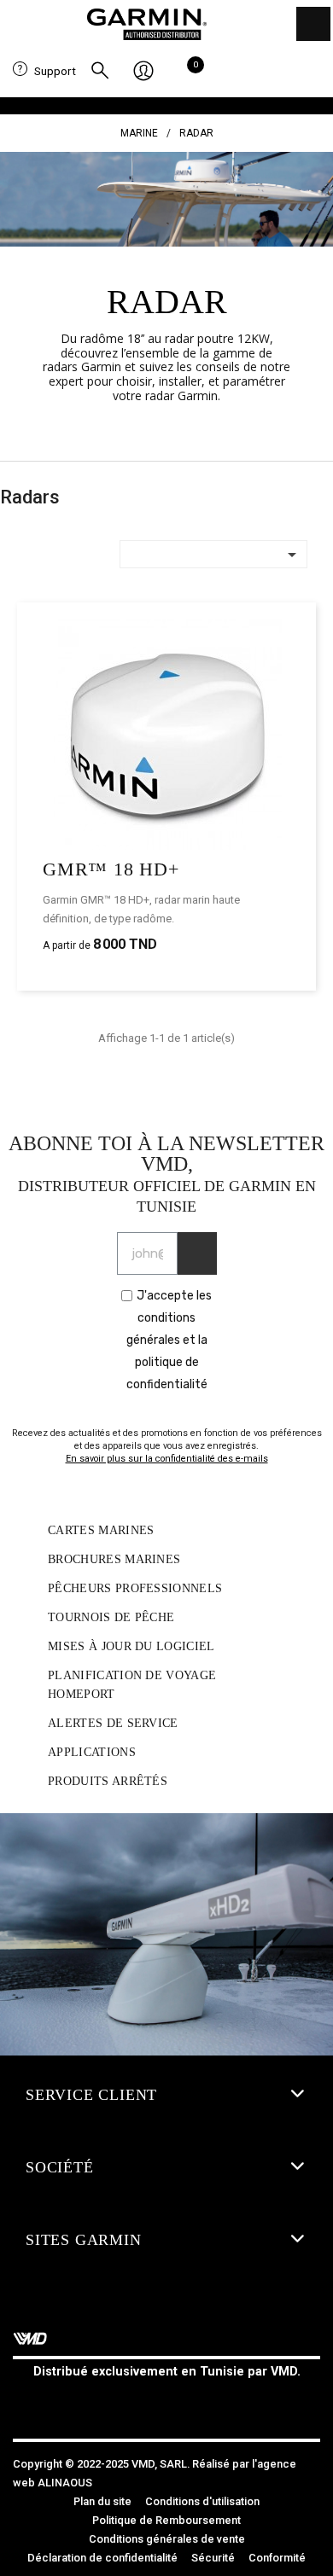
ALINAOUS (65, 2483)
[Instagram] (166, 2404)
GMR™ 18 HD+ (111, 869)
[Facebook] (128, 2404)
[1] (197, 1253)
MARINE (139, 133)
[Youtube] (205, 2404)
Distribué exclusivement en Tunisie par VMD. (167, 2372)
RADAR (196, 133)
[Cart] (191, 72)
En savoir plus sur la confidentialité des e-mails (167, 1459)
